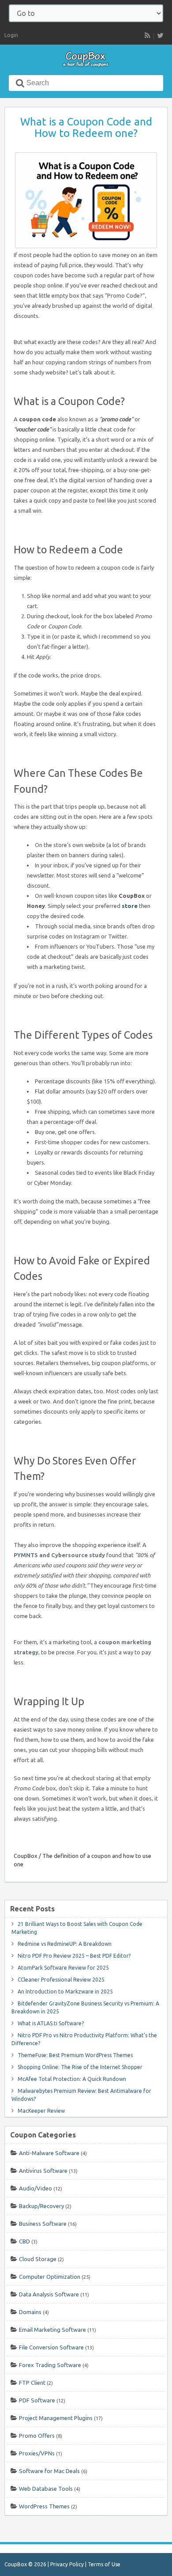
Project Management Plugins (56, 2418)
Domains (30, 2312)
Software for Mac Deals (49, 2471)
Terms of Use (104, 2564)
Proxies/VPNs (37, 2453)
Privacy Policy (67, 2564)
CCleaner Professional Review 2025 (61, 1980)
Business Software (43, 2224)
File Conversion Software (51, 2347)
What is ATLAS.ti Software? (51, 2023)
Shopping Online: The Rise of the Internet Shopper (80, 2067)
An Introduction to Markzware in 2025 (65, 1992)
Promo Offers (37, 2436)
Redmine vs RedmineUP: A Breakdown (65, 1944)
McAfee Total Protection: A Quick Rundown (72, 2079)
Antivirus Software (43, 2171)
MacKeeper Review (41, 2111)
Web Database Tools (46, 2489)
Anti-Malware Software (49, 2153)
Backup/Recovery (41, 2206)
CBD (24, 2241)
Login (11, 35)
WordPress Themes (44, 2506)
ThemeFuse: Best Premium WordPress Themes (75, 2055)
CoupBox (26, 1856)
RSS (147, 35)
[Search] (20, 83)
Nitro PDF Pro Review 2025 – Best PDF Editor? (74, 1956)
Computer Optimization (50, 2277)
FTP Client (32, 2383)
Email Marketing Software (52, 2330)
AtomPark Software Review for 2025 (63, 1968)
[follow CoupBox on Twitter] (160, 35)
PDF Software (37, 2400)
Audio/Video (36, 2188)
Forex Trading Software (50, 2365)
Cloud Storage (38, 2259)
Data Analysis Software (49, 2294)
